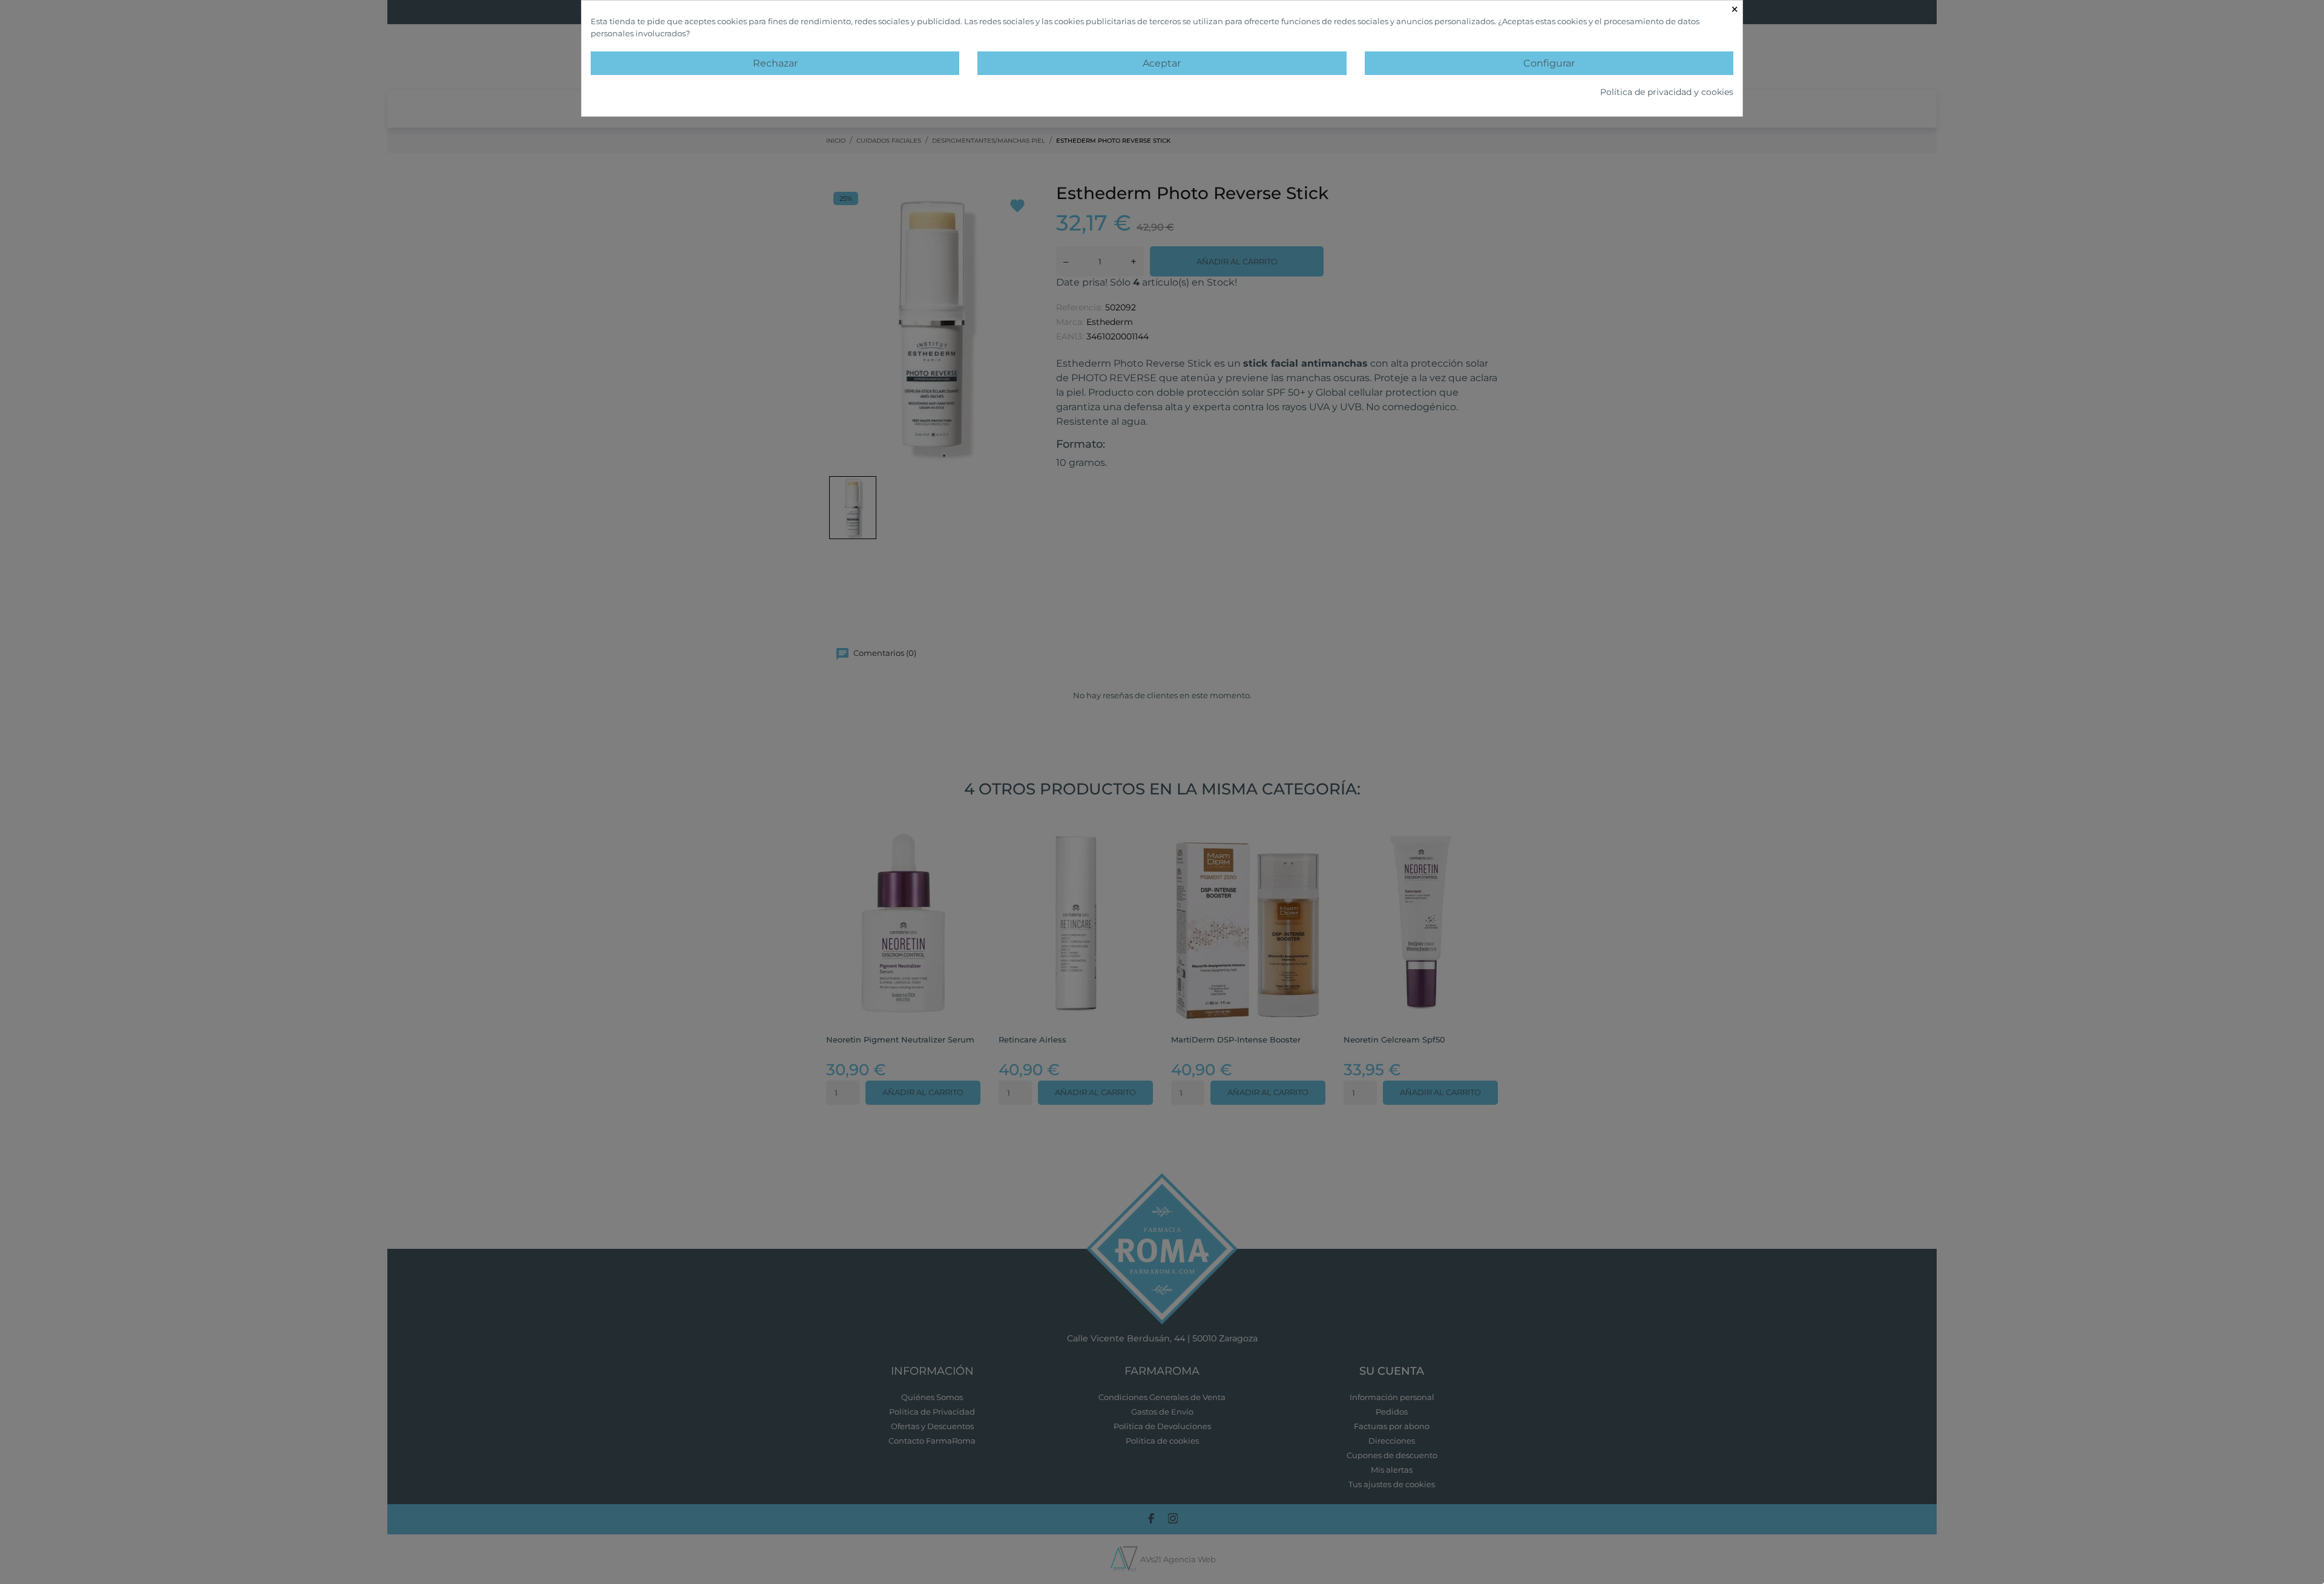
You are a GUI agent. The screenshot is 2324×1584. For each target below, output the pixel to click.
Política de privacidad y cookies (1667, 92)
